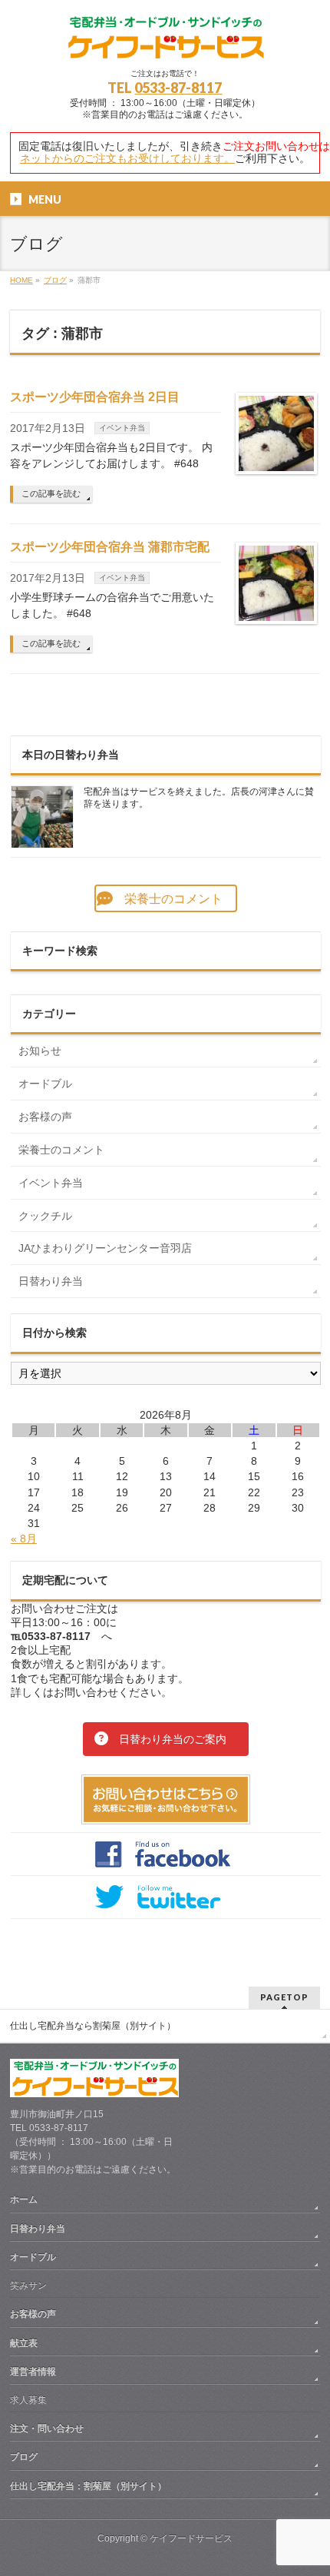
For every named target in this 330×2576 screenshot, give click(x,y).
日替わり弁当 (51, 1281)
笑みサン (28, 2286)
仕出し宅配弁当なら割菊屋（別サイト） (93, 2026)
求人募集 (28, 2400)
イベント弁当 (122, 428)
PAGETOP (284, 1997)
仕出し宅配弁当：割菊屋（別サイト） (88, 2486)
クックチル (45, 1216)
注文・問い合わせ (47, 2428)
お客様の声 (45, 1117)
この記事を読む (51, 493)
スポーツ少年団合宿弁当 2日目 (95, 397)
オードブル (45, 1084)
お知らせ (40, 1051)
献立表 (24, 2343)
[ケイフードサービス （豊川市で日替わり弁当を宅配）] (165, 43)
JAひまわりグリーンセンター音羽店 (105, 1248)
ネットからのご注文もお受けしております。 (127, 158)
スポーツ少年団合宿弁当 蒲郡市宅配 (110, 547)
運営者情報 (33, 2372)
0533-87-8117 (178, 88)
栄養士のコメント (61, 1150)
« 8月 (24, 1539)
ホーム (24, 2199)
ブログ (24, 2457)
